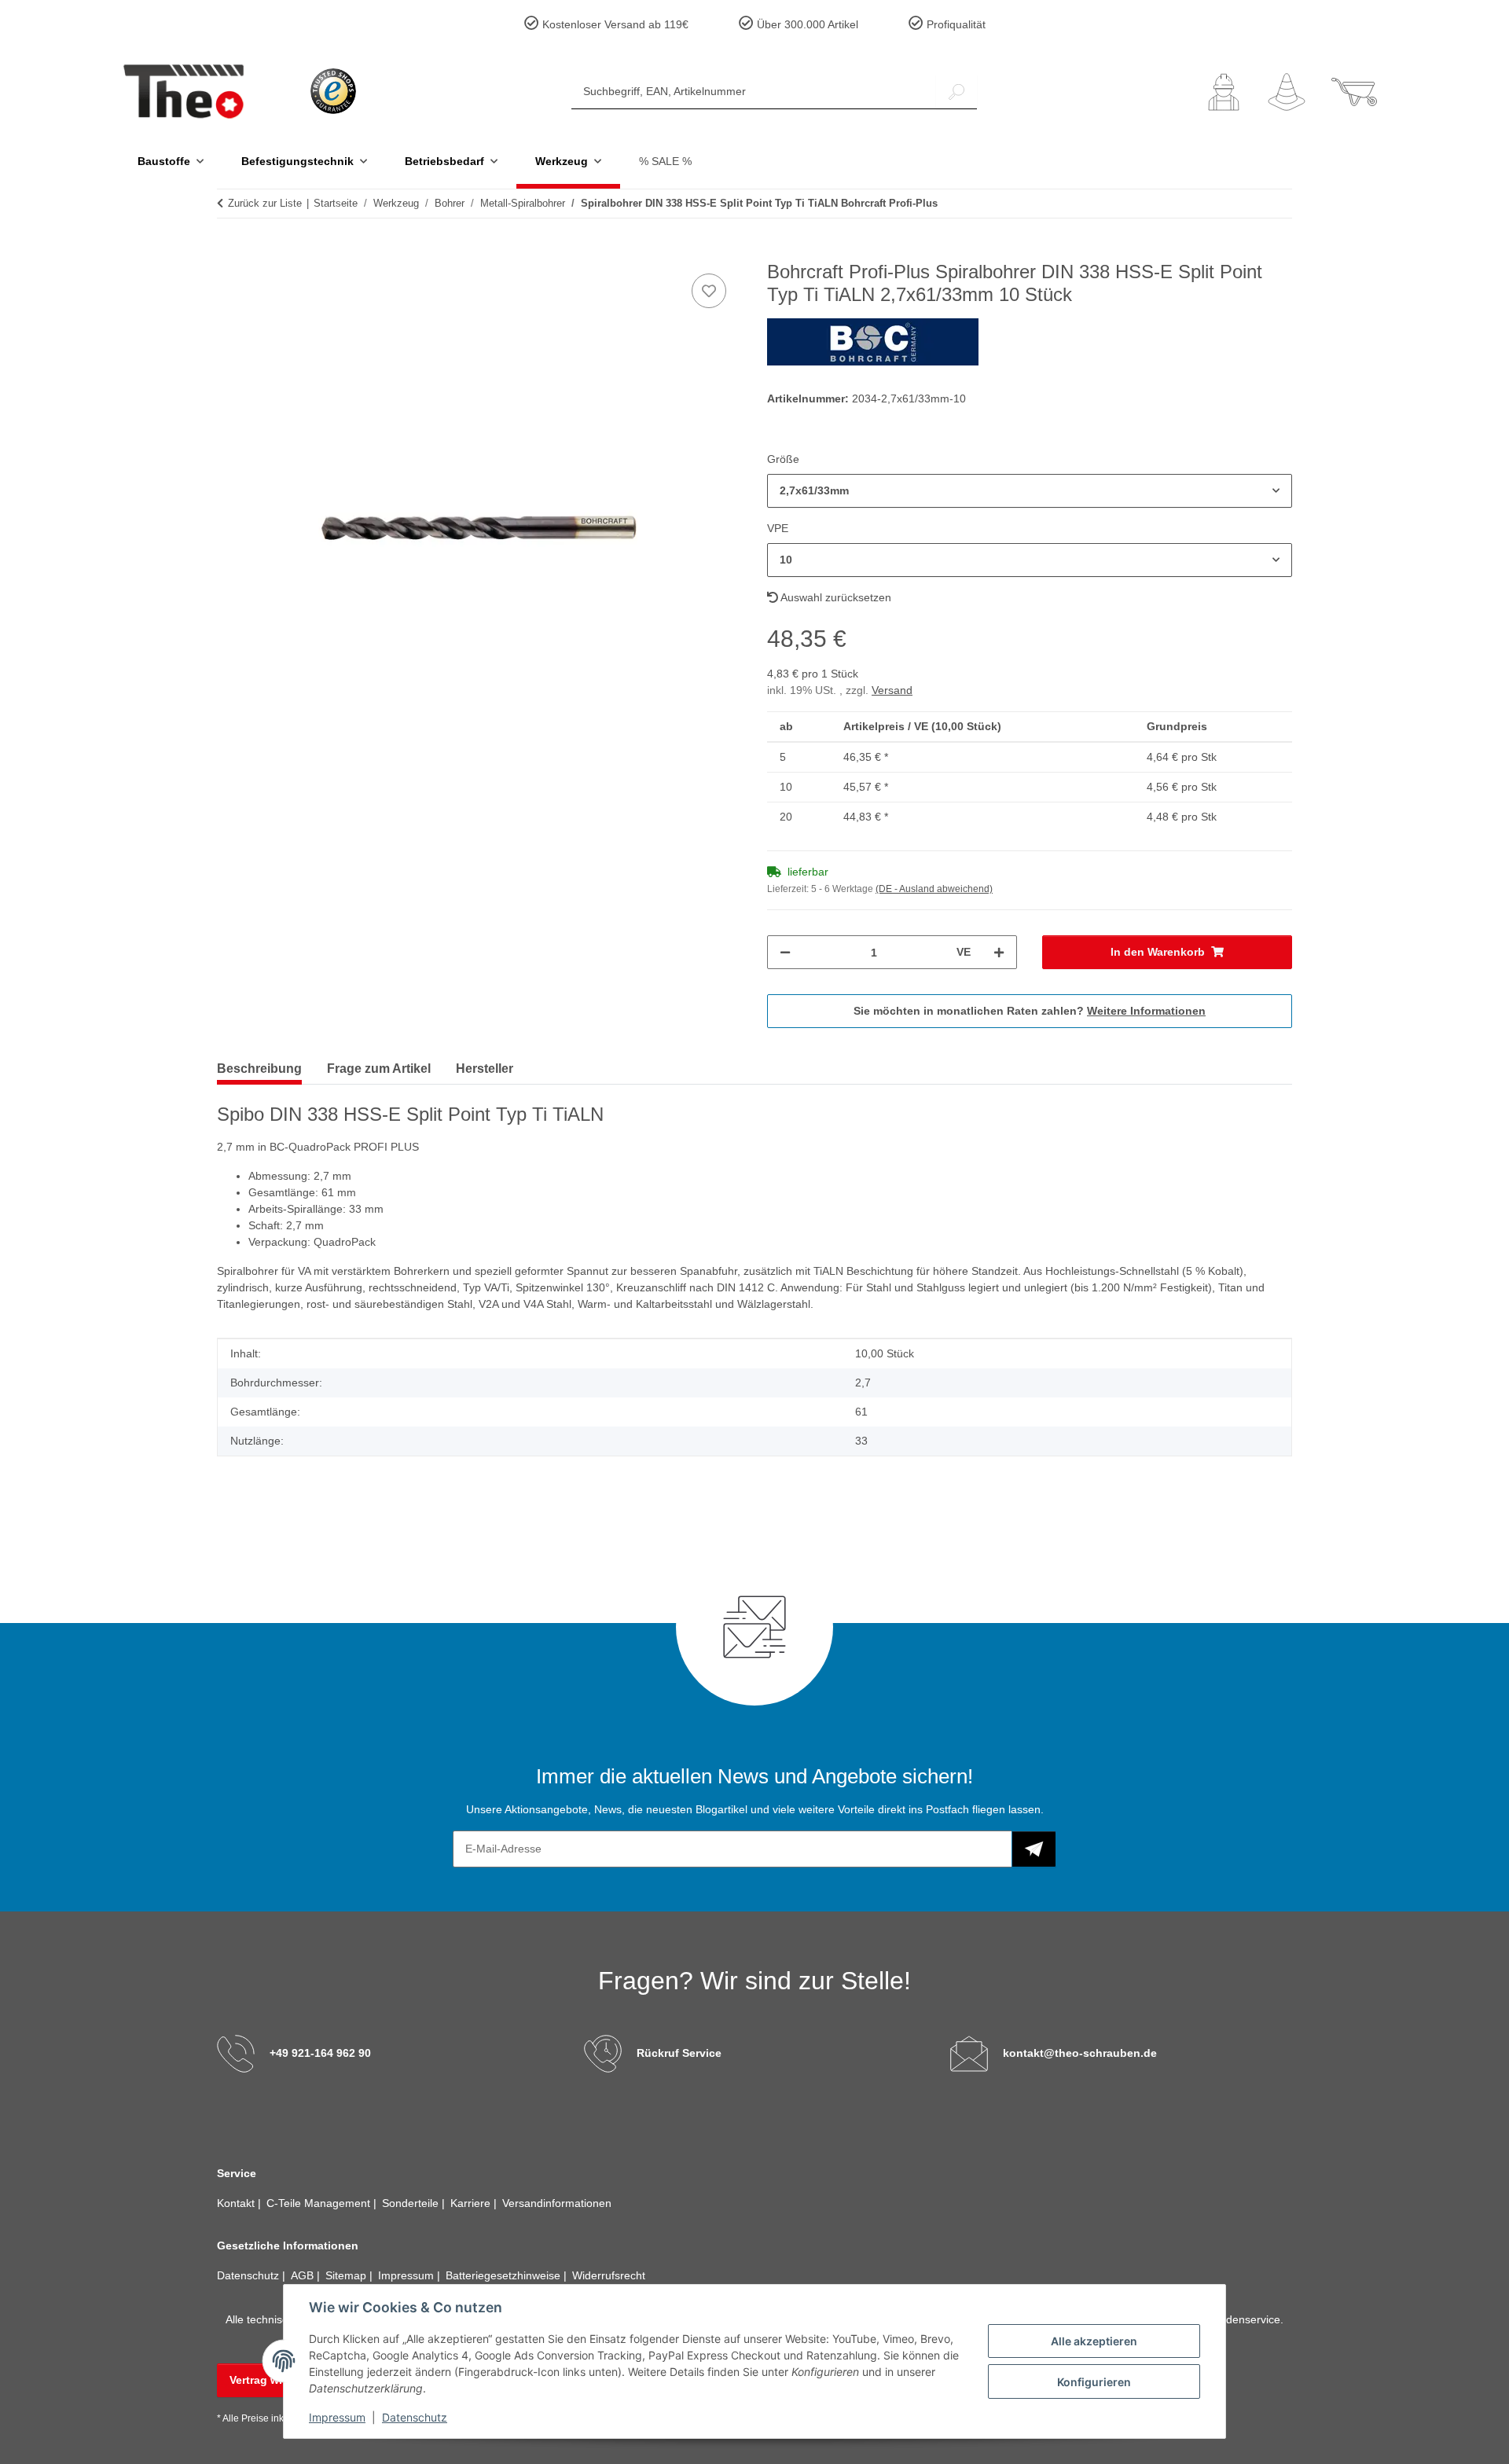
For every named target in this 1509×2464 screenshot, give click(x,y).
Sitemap (347, 2275)
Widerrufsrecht (609, 2275)
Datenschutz (415, 2417)
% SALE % (665, 161)
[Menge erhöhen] (999, 952)
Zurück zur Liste (265, 203)
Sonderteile (412, 2203)
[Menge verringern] (785, 952)
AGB (304, 2275)
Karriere (472, 2203)
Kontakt (237, 2203)
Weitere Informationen (1146, 1011)
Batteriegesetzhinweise (505, 2275)
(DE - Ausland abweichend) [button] (934, 889)
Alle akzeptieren (1094, 2341)
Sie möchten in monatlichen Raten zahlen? (1030, 1011)
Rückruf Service (679, 2053)
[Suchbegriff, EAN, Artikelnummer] (956, 92)
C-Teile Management (320, 2203)
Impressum (337, 2417)
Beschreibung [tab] (259, 1069)
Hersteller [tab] (485, 1069)
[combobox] (1030, 491)
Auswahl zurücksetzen (835, 597)
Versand (892, 690)
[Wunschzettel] (1287, 92)
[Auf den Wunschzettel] (709, 291)
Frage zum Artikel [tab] (379, 1069)
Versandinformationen (557, 2203)
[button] (1224, 92)
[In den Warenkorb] (229, 252)
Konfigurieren (1094, 2382)
